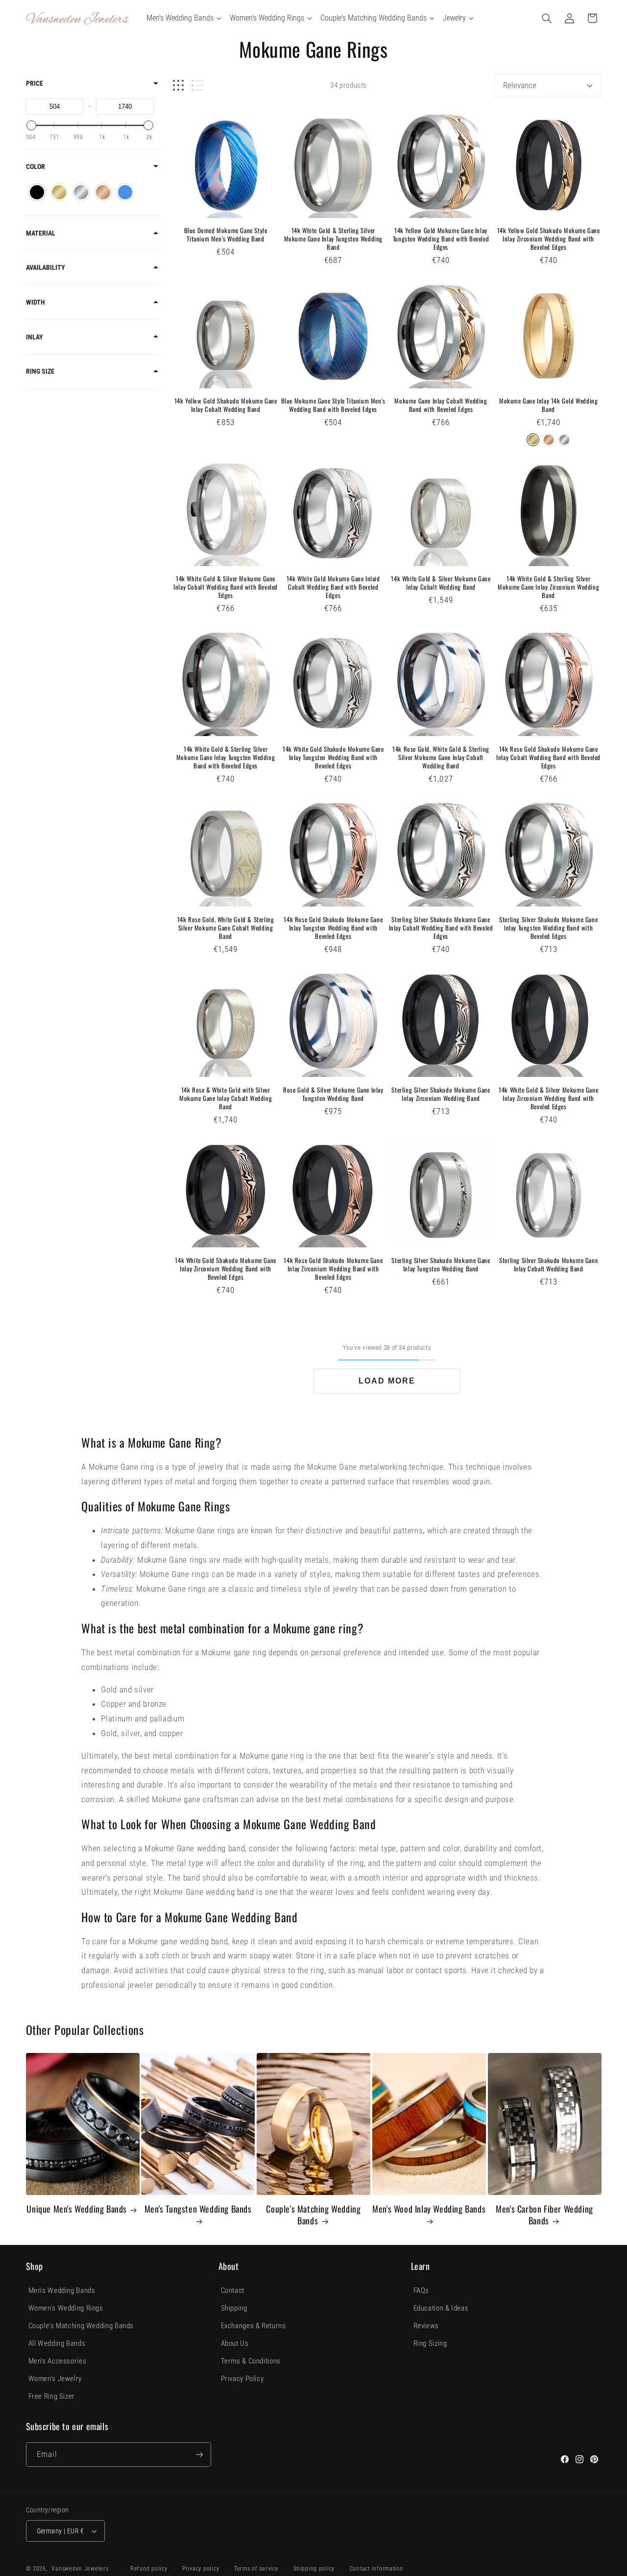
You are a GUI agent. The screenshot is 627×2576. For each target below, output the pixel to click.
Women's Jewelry (55, 2379)
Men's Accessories (58, 2361)
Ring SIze (40, 371)
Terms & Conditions (251, 2361)
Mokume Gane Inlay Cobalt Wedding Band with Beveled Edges (441, 405)
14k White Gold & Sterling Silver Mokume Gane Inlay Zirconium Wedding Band (548, 587)
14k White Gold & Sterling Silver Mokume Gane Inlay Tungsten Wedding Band (333, 239)
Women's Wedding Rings (66, 2308)
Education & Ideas (441, 2308)
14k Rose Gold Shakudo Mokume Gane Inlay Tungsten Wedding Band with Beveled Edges (333, 928)
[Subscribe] (199, 2454)
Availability (46, 267)
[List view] (198, 85)
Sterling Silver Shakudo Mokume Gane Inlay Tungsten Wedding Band (441, 1264)
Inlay (35, 337)
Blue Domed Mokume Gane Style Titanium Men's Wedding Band (226, 235)
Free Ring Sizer (52, 2396)
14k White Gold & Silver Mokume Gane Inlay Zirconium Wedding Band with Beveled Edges (548, 1098)
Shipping (234, 2308)
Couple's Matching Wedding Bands (313, 2215)
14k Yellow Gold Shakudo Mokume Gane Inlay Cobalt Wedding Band (226, 405)
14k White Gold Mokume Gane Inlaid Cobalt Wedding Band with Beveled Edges (333, 587)
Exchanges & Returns (253, 2326)
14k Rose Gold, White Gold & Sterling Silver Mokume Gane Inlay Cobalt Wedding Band (441, 757)
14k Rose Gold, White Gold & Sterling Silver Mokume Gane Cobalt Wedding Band (226, 928)
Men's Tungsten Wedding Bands (198, 2209)
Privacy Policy (242, 2379)
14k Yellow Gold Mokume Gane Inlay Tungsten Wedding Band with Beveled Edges (441, 239)
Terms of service (256, 2569)
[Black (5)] (37, 192)
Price (35, 83)
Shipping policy (314, 2569)
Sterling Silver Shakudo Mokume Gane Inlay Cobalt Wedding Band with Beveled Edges (441, 928)
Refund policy (149, 2569)
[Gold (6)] (59, 192)
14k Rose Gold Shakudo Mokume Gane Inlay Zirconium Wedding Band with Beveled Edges (333, 1269)
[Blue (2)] (125, 192)
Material (41, 233)
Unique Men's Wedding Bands (77, 2209)
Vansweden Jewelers (80, 2569)
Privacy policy (201, 2569)
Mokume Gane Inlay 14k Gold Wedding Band (548, 405)
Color (36, 167)
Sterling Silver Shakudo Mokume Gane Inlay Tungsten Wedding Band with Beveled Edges (548, 928)
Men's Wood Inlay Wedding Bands (429, 2209)
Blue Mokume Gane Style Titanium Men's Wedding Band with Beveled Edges (333, 405)
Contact (233, 2290)
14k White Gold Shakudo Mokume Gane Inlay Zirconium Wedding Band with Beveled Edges (225, 1269)
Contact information (376, 2569)
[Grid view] (178, 85)
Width (36, 302)
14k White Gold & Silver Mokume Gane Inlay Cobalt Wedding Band (441, 583)
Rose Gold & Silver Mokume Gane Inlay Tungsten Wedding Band (333, 1094)
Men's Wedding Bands (62, 2290)
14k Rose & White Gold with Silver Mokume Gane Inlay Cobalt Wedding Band (226, 1098)
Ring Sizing (430, 2343)
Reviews (426, 2326)
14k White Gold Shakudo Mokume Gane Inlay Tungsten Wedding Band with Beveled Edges (333, 757)
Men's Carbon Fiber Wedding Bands (544, 2215)
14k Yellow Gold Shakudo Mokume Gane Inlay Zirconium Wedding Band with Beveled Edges (549, 239)
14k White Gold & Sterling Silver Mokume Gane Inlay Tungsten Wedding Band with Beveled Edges (226, 757)
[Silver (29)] (81, 192)
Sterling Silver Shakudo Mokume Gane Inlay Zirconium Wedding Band (441, 1094)
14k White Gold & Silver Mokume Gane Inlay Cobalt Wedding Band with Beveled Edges (226, 587)
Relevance (520, 85)
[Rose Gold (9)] (103, 192)
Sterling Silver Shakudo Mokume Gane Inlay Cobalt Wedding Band (548, 1264)
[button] (547, 18)
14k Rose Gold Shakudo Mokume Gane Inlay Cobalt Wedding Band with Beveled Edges (548, 757)
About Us (235, 2343)
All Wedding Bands (57, 2343)
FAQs (422, 2290)
